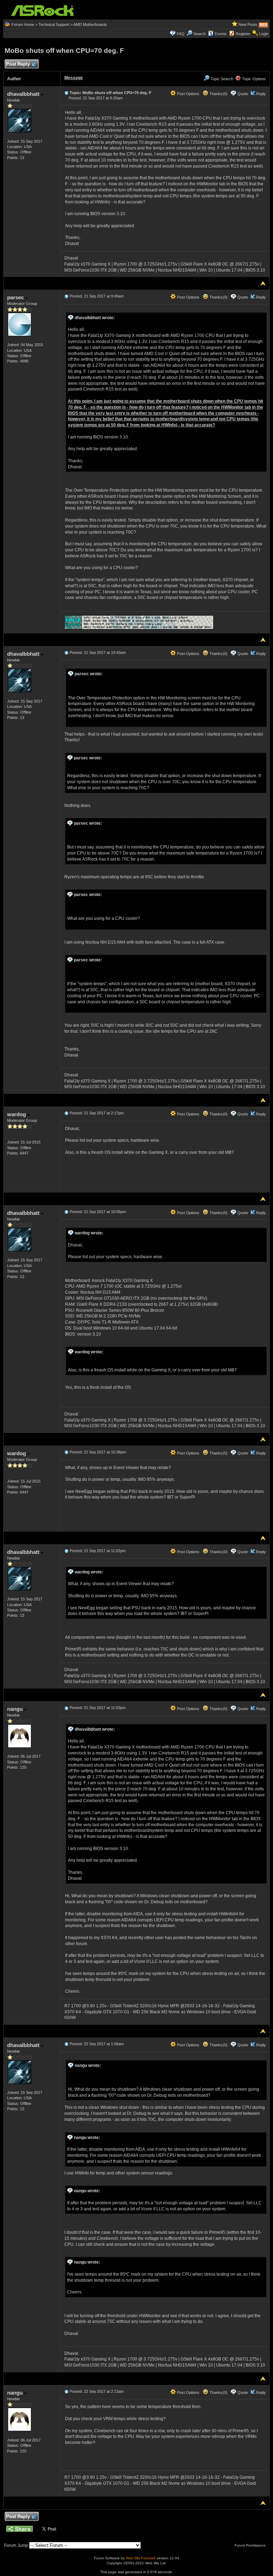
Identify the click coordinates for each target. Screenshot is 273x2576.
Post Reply (18, 64)
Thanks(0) (218, 94)
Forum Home (23, 24)
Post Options (188, 94)
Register (243, 34)
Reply (261, 94)
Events (221, 34)
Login (264, 34)
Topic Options (253, 79)
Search (200, 34)
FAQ (181, 34)
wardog (17, 1114)
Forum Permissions (251, 2545)
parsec (16, 297)
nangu (16, 1709)
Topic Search (221, 79)
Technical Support (54, 24)
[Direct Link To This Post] (66, 93)
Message (74, 78)
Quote (243, 94)
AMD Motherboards (90, 24)
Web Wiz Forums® (141, 2558)
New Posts (248, 24)
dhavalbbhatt (24, 94)
